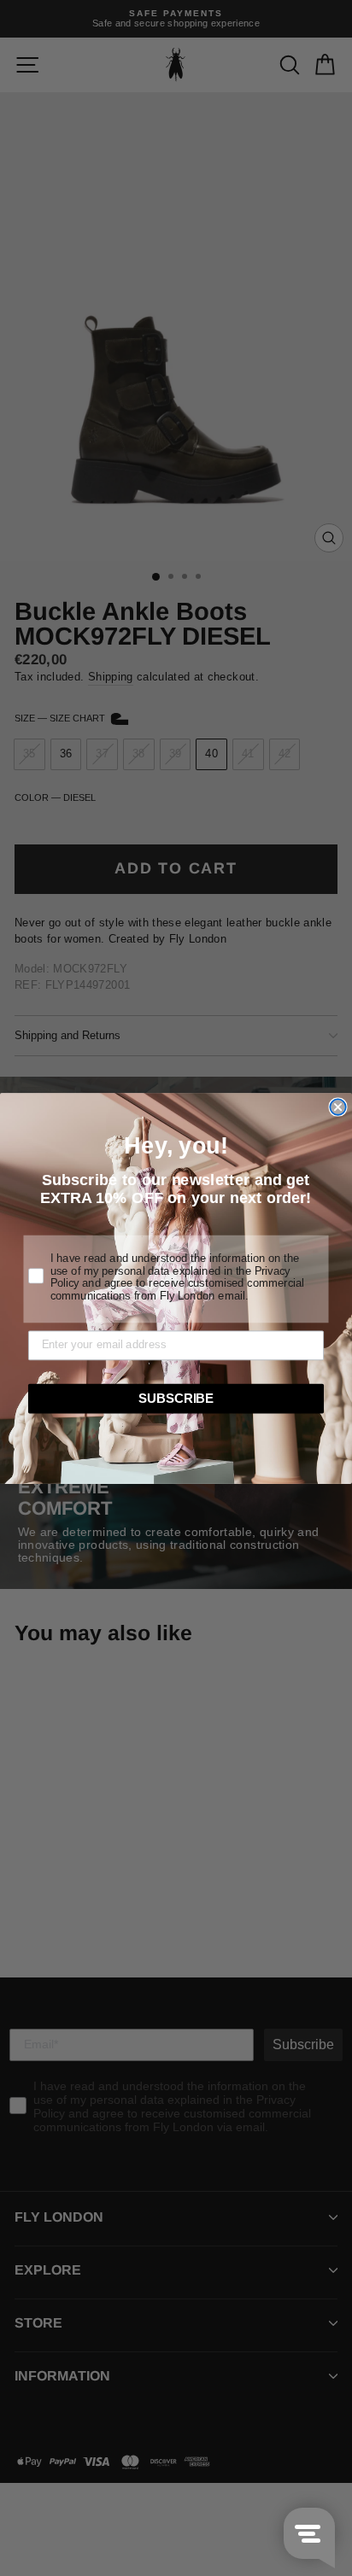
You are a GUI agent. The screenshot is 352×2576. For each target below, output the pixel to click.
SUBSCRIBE (176, 1398)
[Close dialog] (337, 1107)
